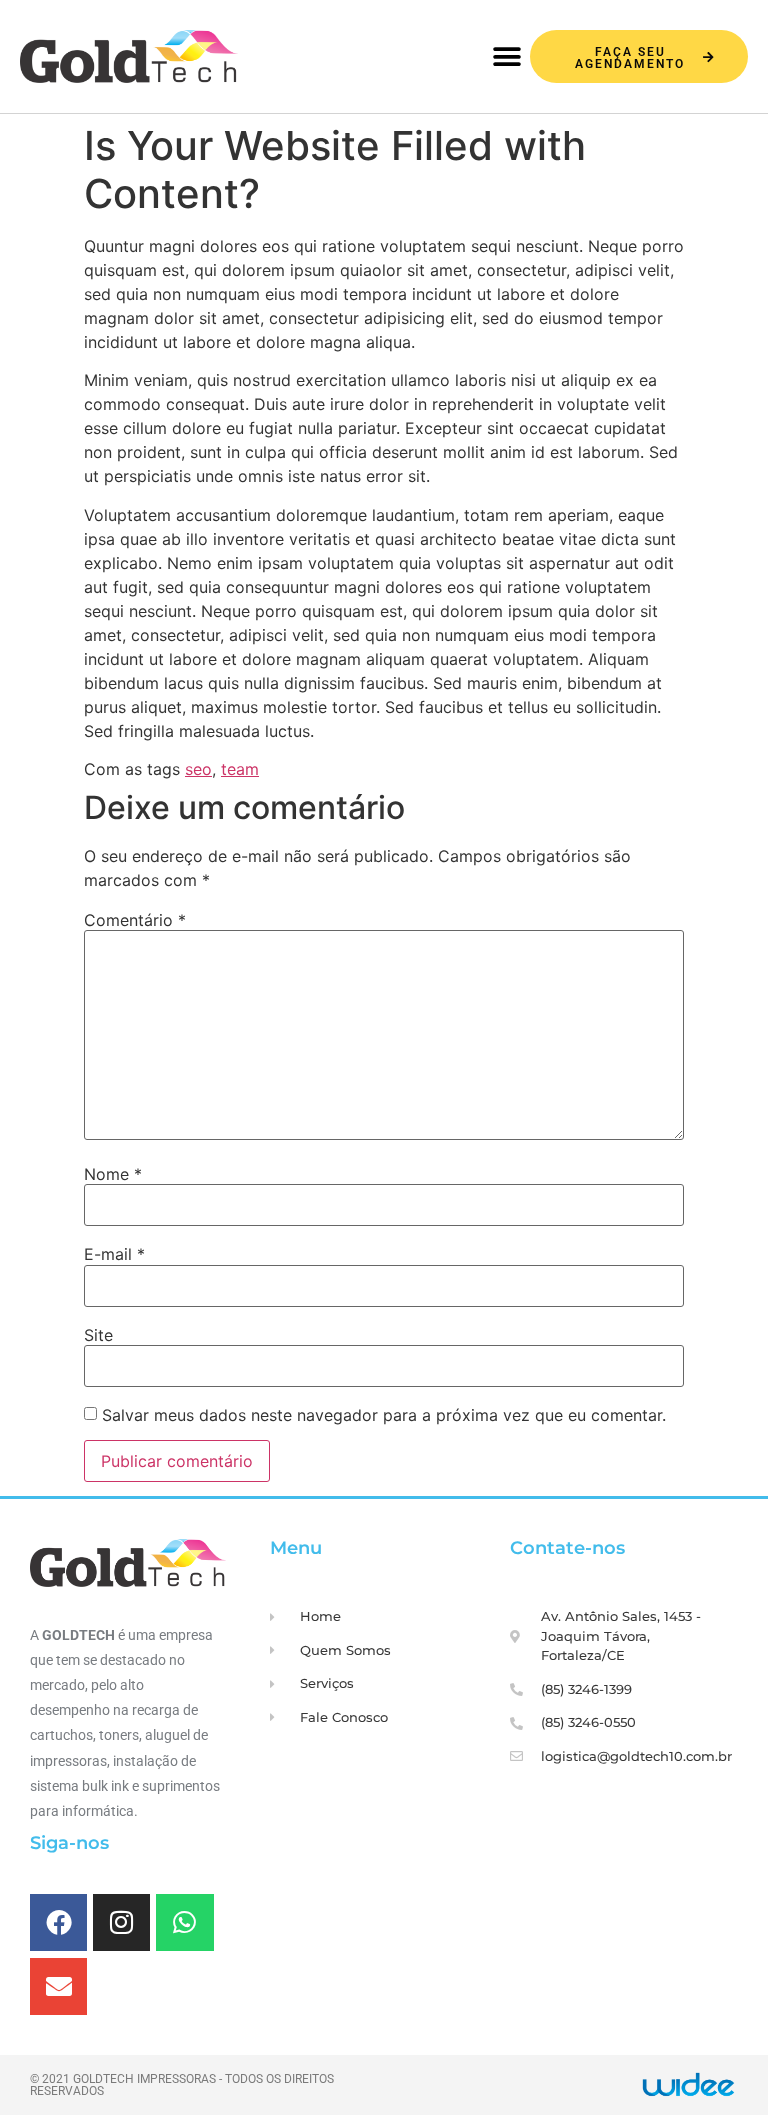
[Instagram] (121, 1922)
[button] (507, 57)
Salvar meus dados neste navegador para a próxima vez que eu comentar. (384, 1415)
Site (98, 1335)
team (240, 769)
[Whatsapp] (184, 1922)
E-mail (114, 1254)
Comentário (135, 920)
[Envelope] (58, 1986)
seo (198, 769)
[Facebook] (58, 1922)
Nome (113, 1174)
